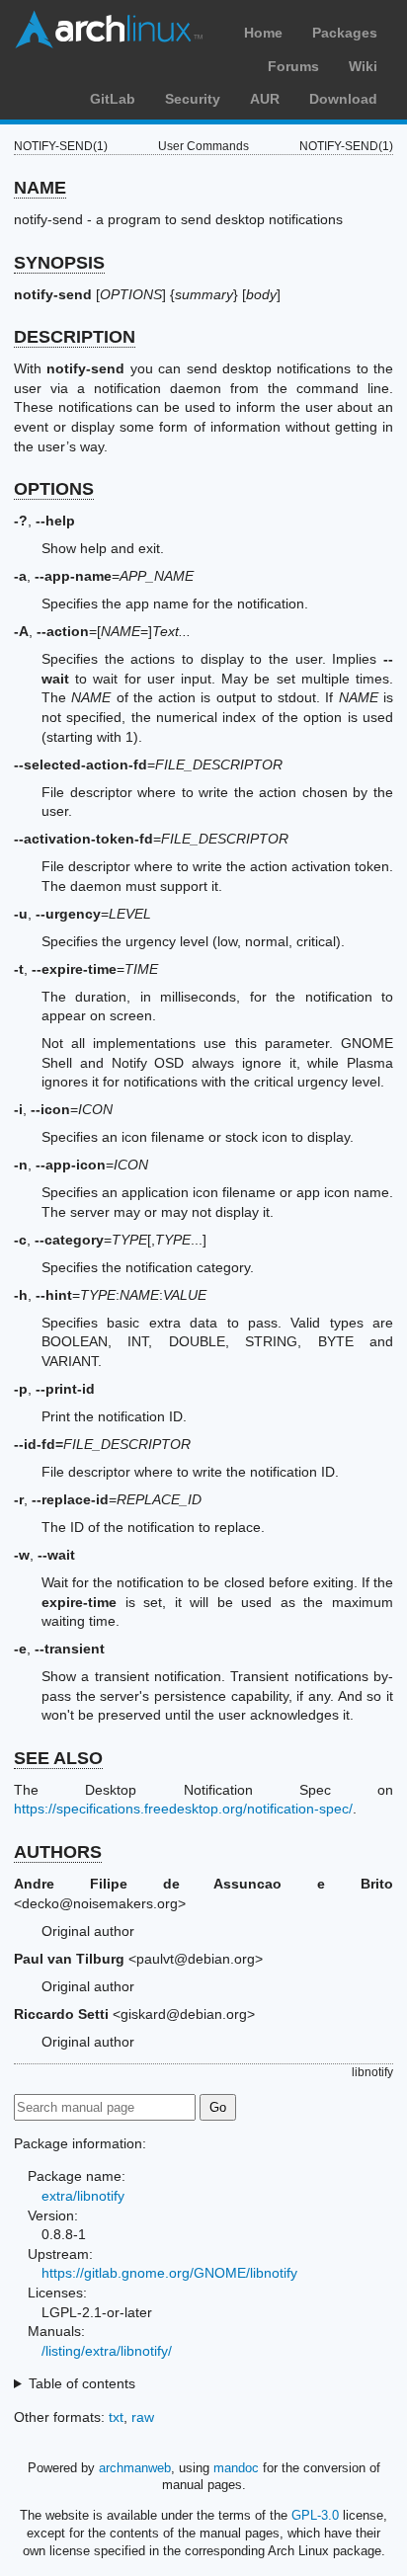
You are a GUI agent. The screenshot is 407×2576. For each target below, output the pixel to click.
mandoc (236, 2468)
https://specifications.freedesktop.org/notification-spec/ (183, 1809)
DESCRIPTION (75, 337)
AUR (265, 99)
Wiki (363, 66)
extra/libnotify (83, 2196)
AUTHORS (58, 1852)
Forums (293, 66)
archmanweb (135, 2468)
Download (343, 99)
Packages (345, 33)
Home (263, 33)
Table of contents (82, 2383)
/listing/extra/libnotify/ (107, 2351)
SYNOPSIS (59, 263)
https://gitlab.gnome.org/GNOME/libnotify (169, 2273)
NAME (40, 188)
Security (193, 99)
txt (116, 2417)
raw (143, 2417)
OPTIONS (54, 489)
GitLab (113, 99)
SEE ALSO (58, 1758)
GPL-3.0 (315, 2515)
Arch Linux (109, 30)
